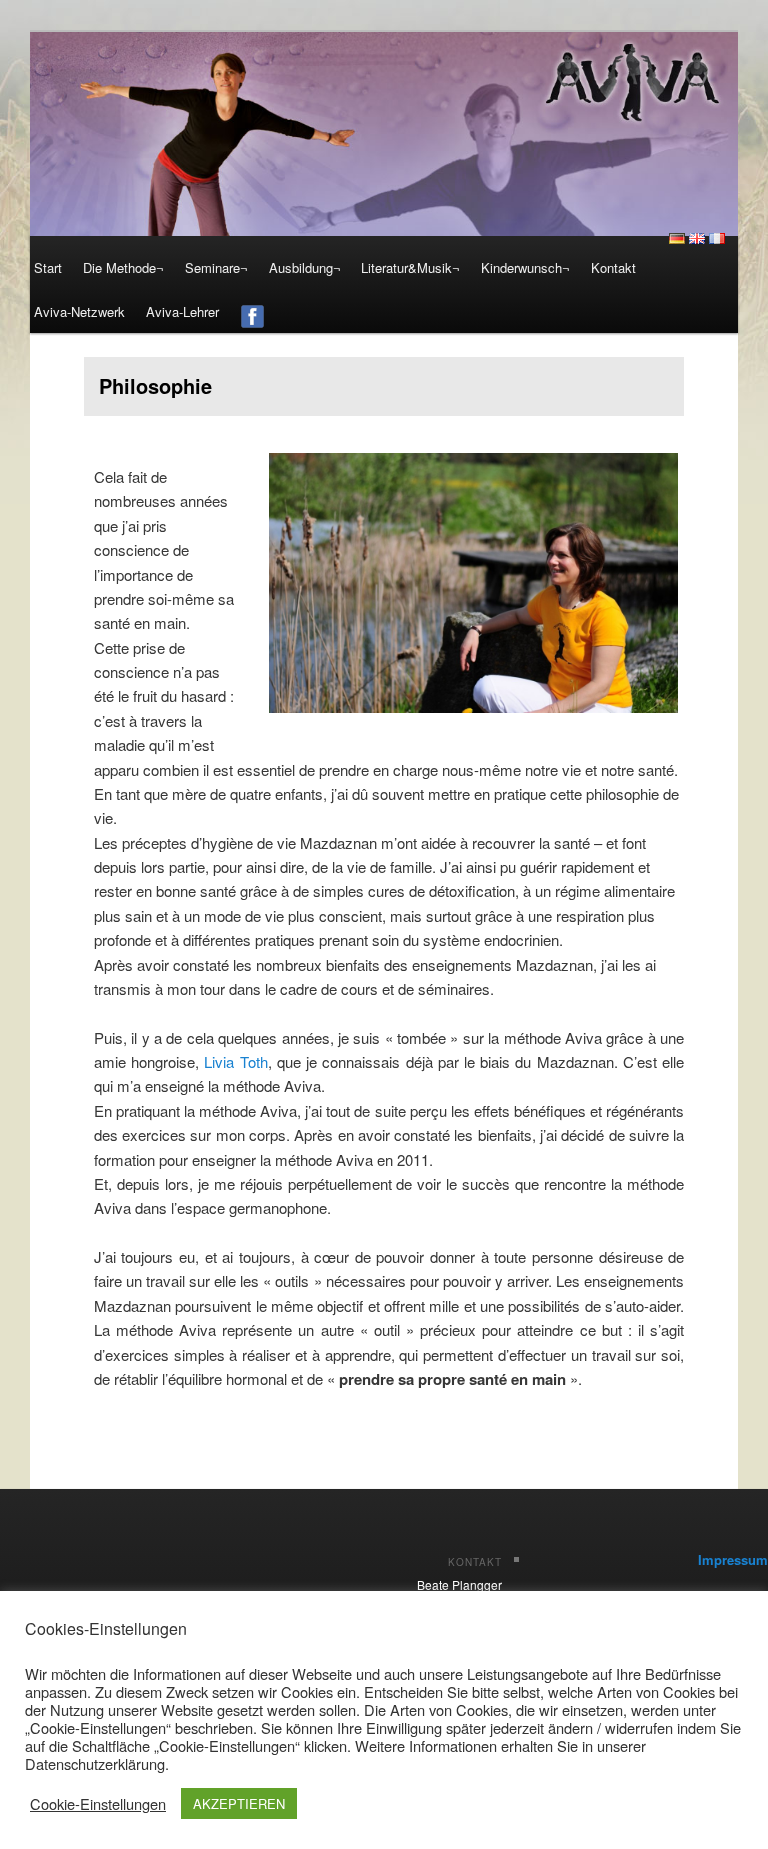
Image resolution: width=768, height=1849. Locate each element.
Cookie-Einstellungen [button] (98, 1804)
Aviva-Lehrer (182, 311)
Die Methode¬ (123, 267)
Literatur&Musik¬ (410, 267)
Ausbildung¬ (305, 267)
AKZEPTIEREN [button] (239, 1803)
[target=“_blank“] (252, 311)
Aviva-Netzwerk (79, 311)
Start (48, 267)
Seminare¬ (216, 267)
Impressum (733, 1559)
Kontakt (613, 267)
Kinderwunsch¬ (525, 267)
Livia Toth (235, 1061)
